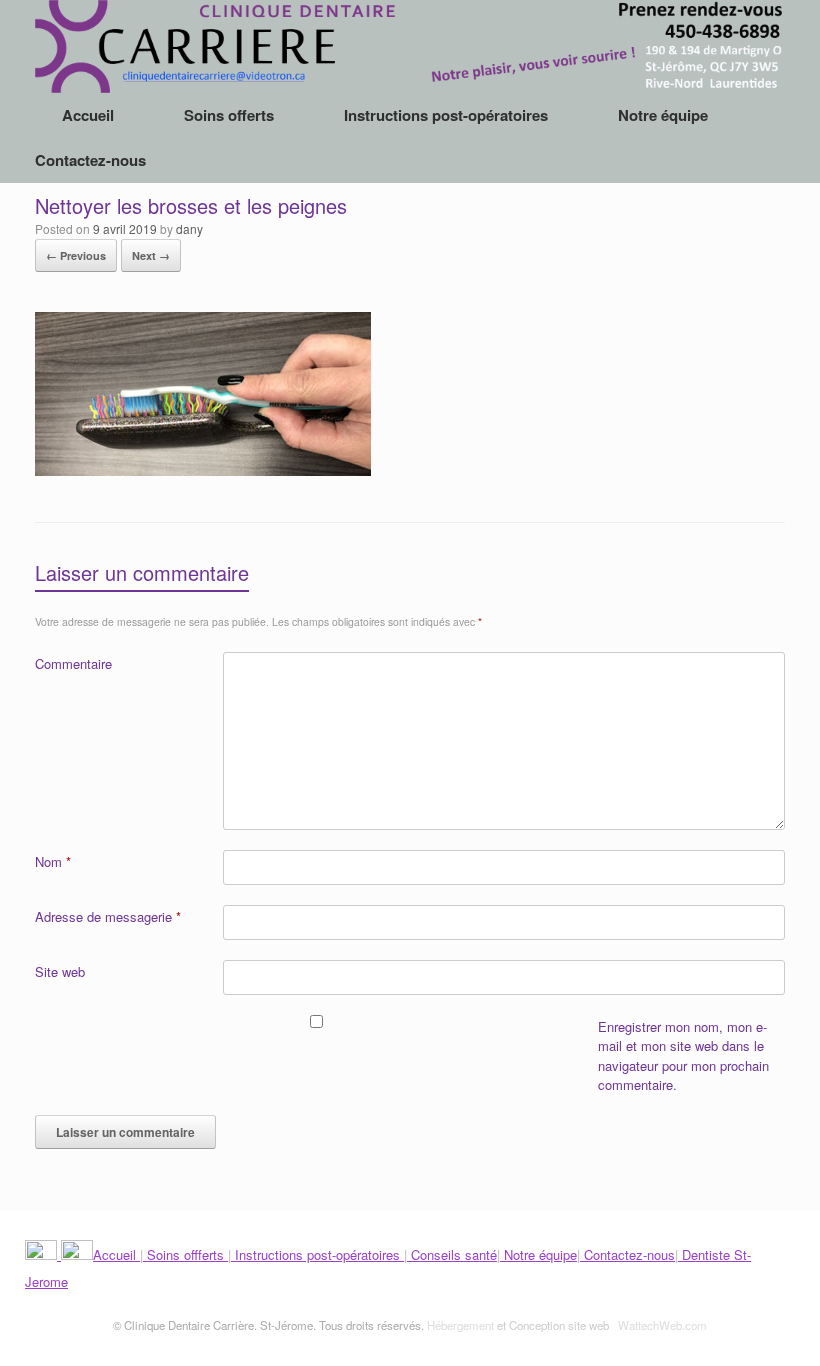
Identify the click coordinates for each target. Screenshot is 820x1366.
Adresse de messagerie (108, 916)
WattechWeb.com (662, 1325)
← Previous (76, 255)
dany (189, 228)
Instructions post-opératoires (446, 115)
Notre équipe (663, 115)
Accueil (88, 115)
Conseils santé (452, 1254)
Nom (53, 861)
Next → (151, 255)
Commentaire (73, 663)
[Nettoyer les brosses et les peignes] (203, 469)
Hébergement (460, 1325)
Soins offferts (185, 1254)
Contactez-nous (90, 160)
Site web (60, 971)
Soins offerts (229, 115)
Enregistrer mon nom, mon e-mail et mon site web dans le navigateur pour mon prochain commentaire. (683, 1056)
